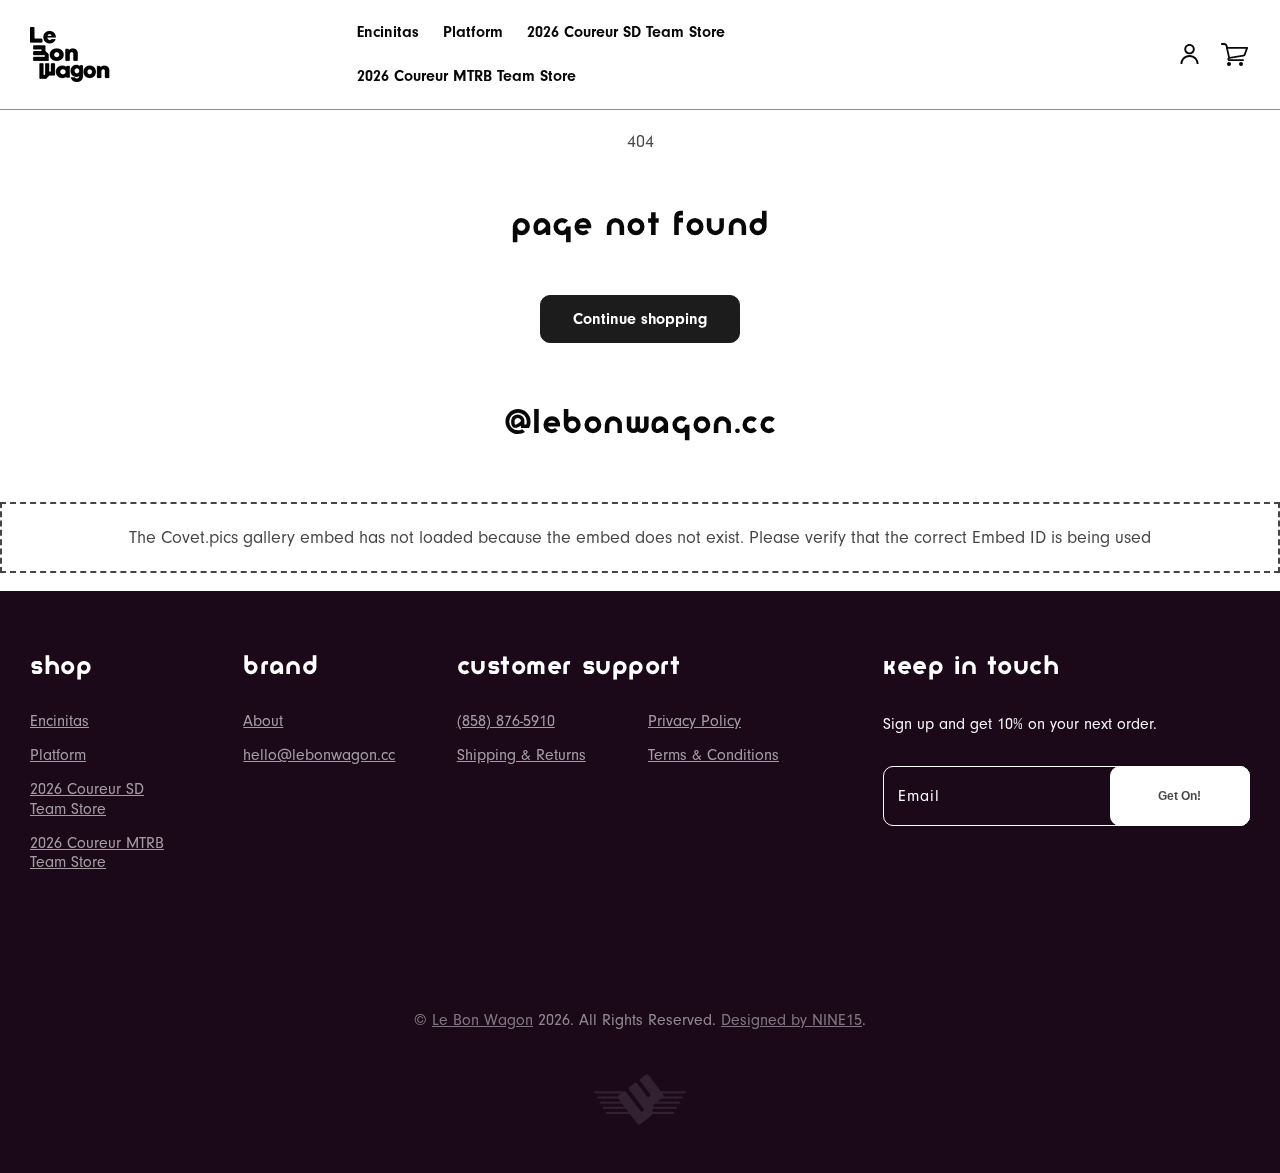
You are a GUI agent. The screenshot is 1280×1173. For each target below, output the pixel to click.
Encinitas (59, 721)
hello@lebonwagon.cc (319, 755)
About (263, 721)
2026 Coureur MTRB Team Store (97, 852)
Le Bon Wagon (482, 1020)
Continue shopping (640, 319)
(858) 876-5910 (506, 721)
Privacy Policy (694, 721)
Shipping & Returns (521, 755)
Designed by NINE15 (791, 1020)
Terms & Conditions (713, 755)
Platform (58, 755)
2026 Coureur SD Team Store (87, 798)
